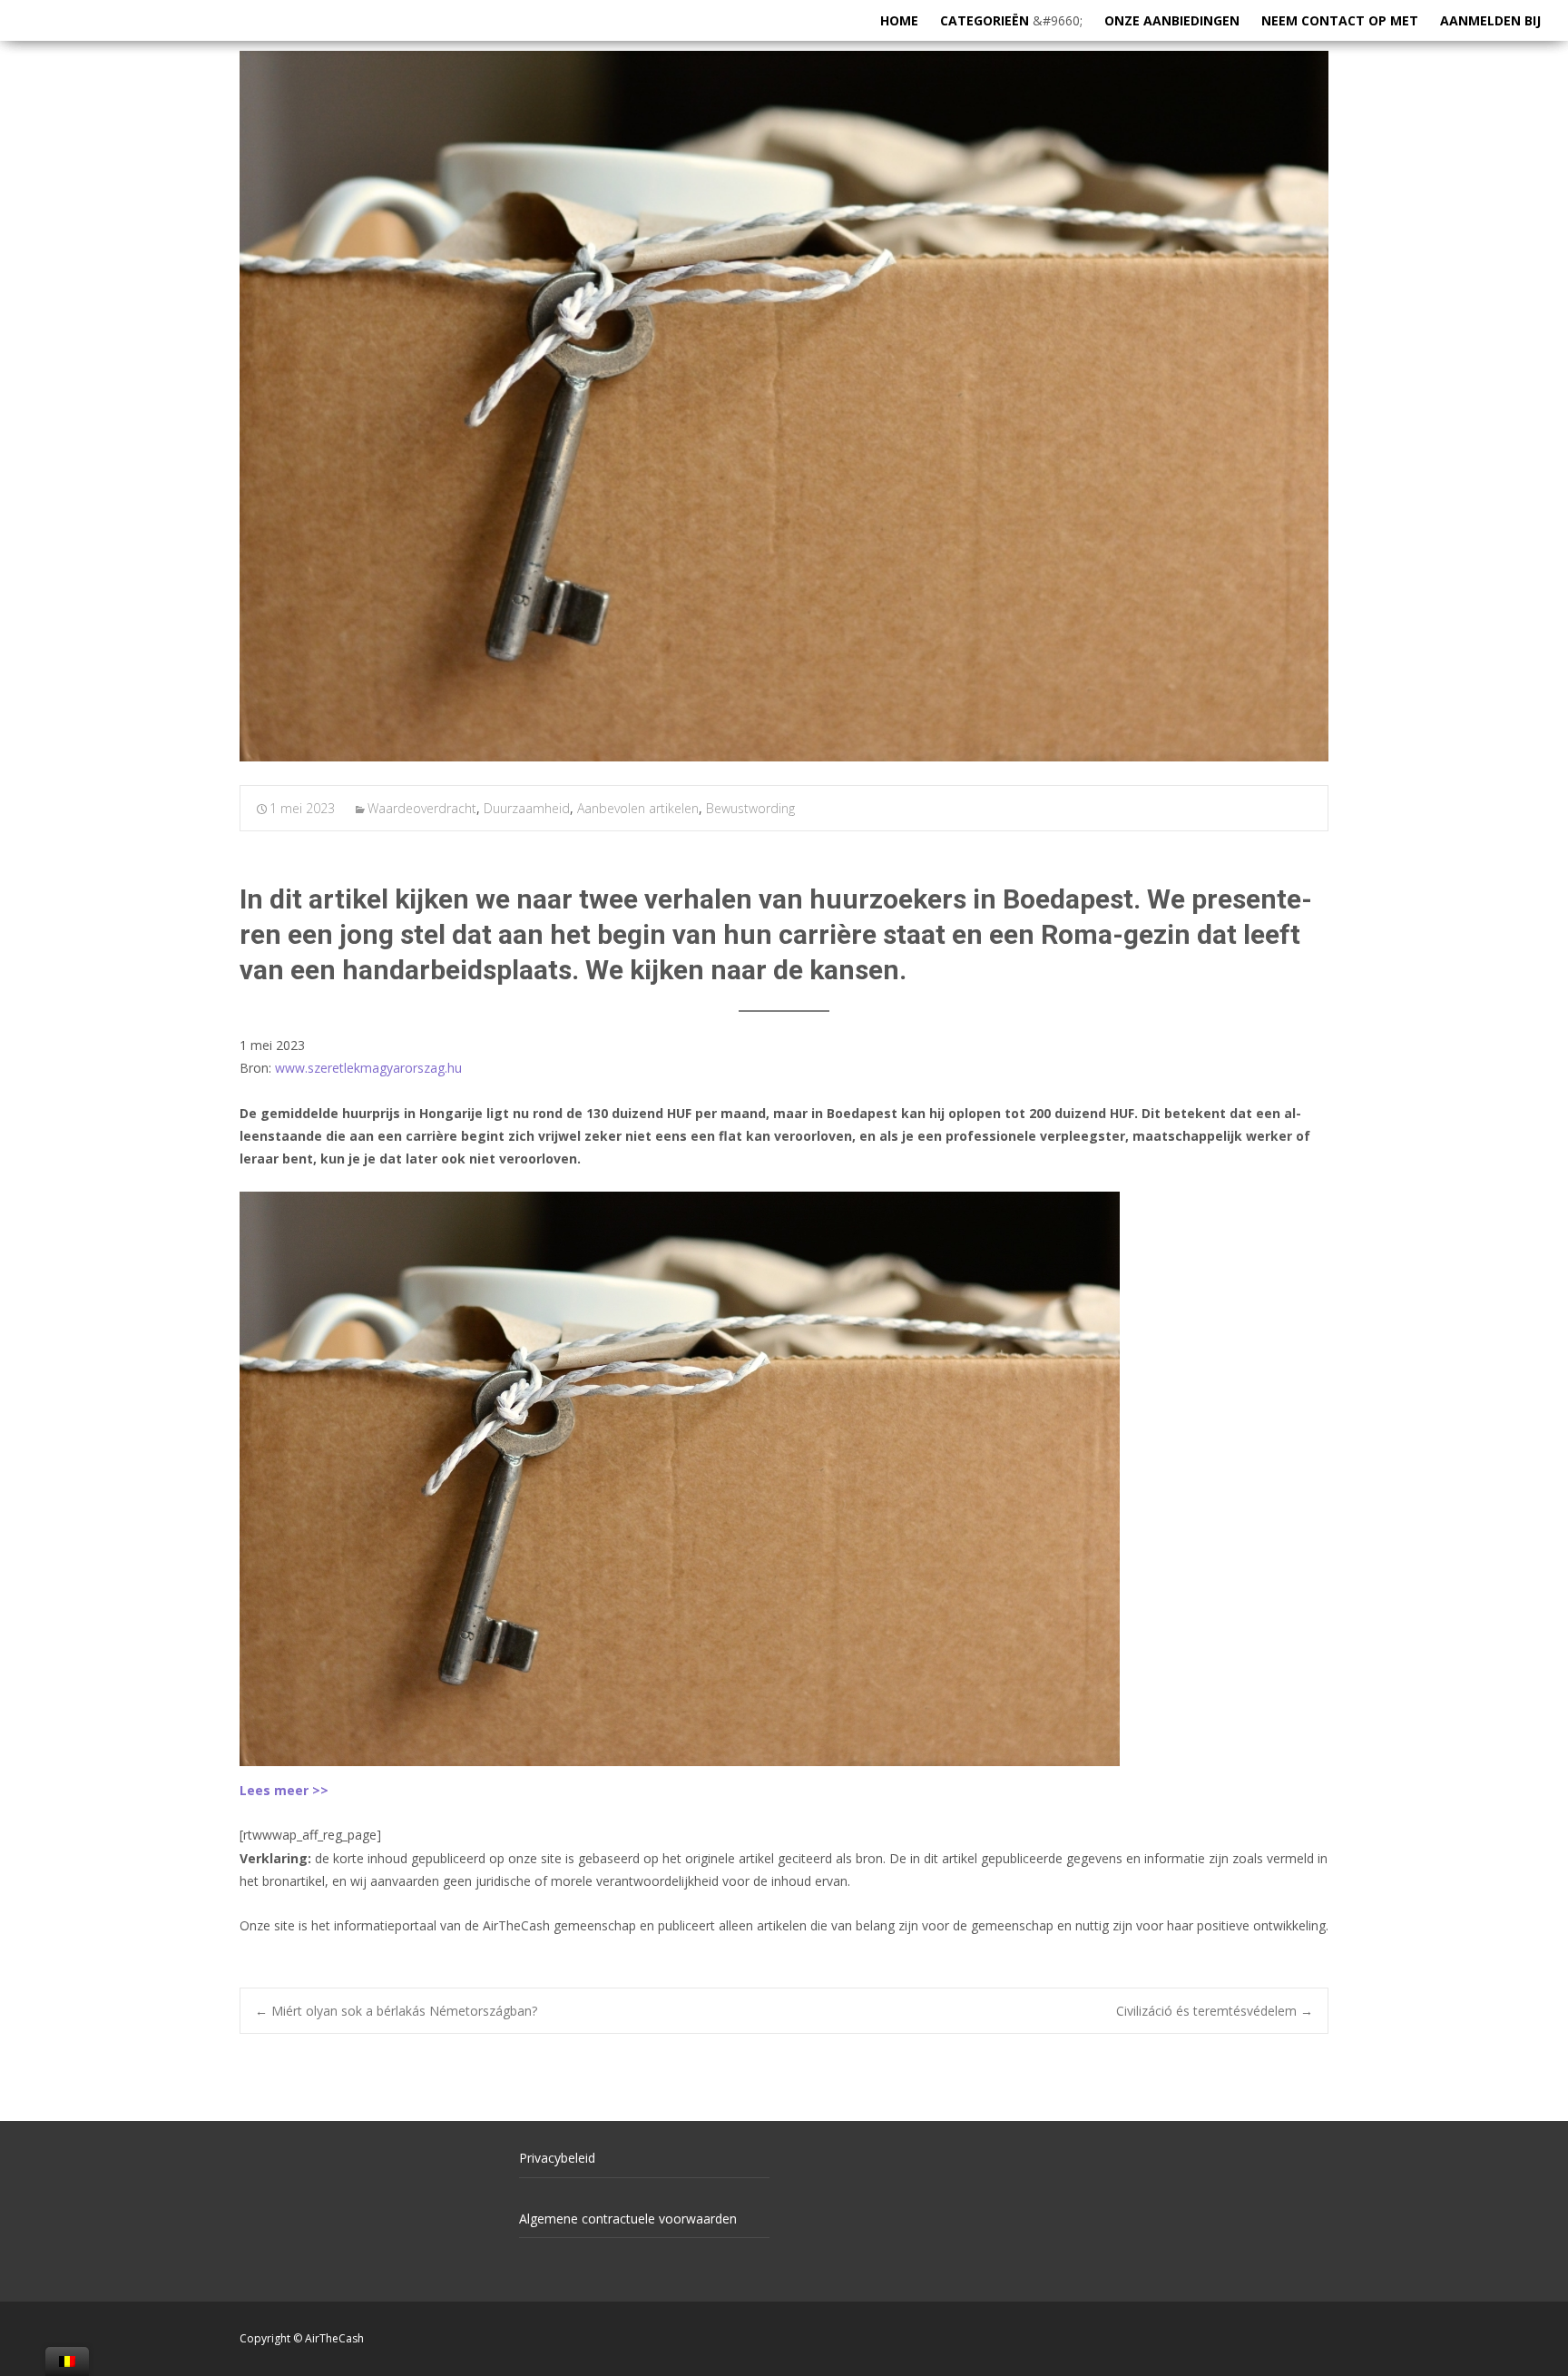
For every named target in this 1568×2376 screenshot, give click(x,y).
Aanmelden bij (1490, 20)
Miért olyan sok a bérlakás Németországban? (396, 2011)
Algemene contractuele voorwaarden (628, 2219)
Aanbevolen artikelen (638, 808)
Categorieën (985, 20)
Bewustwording (750, 808)
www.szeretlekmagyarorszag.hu (368, 1068)
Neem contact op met (1340, 20)
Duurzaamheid (527, 808)
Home (899, 20)
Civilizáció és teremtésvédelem (1215, 2011)
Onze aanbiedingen (1172, 20)
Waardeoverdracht (422, 808)
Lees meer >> (284, 1790)
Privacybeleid (557, 2158)
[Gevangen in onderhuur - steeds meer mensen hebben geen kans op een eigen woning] (784, 406)
